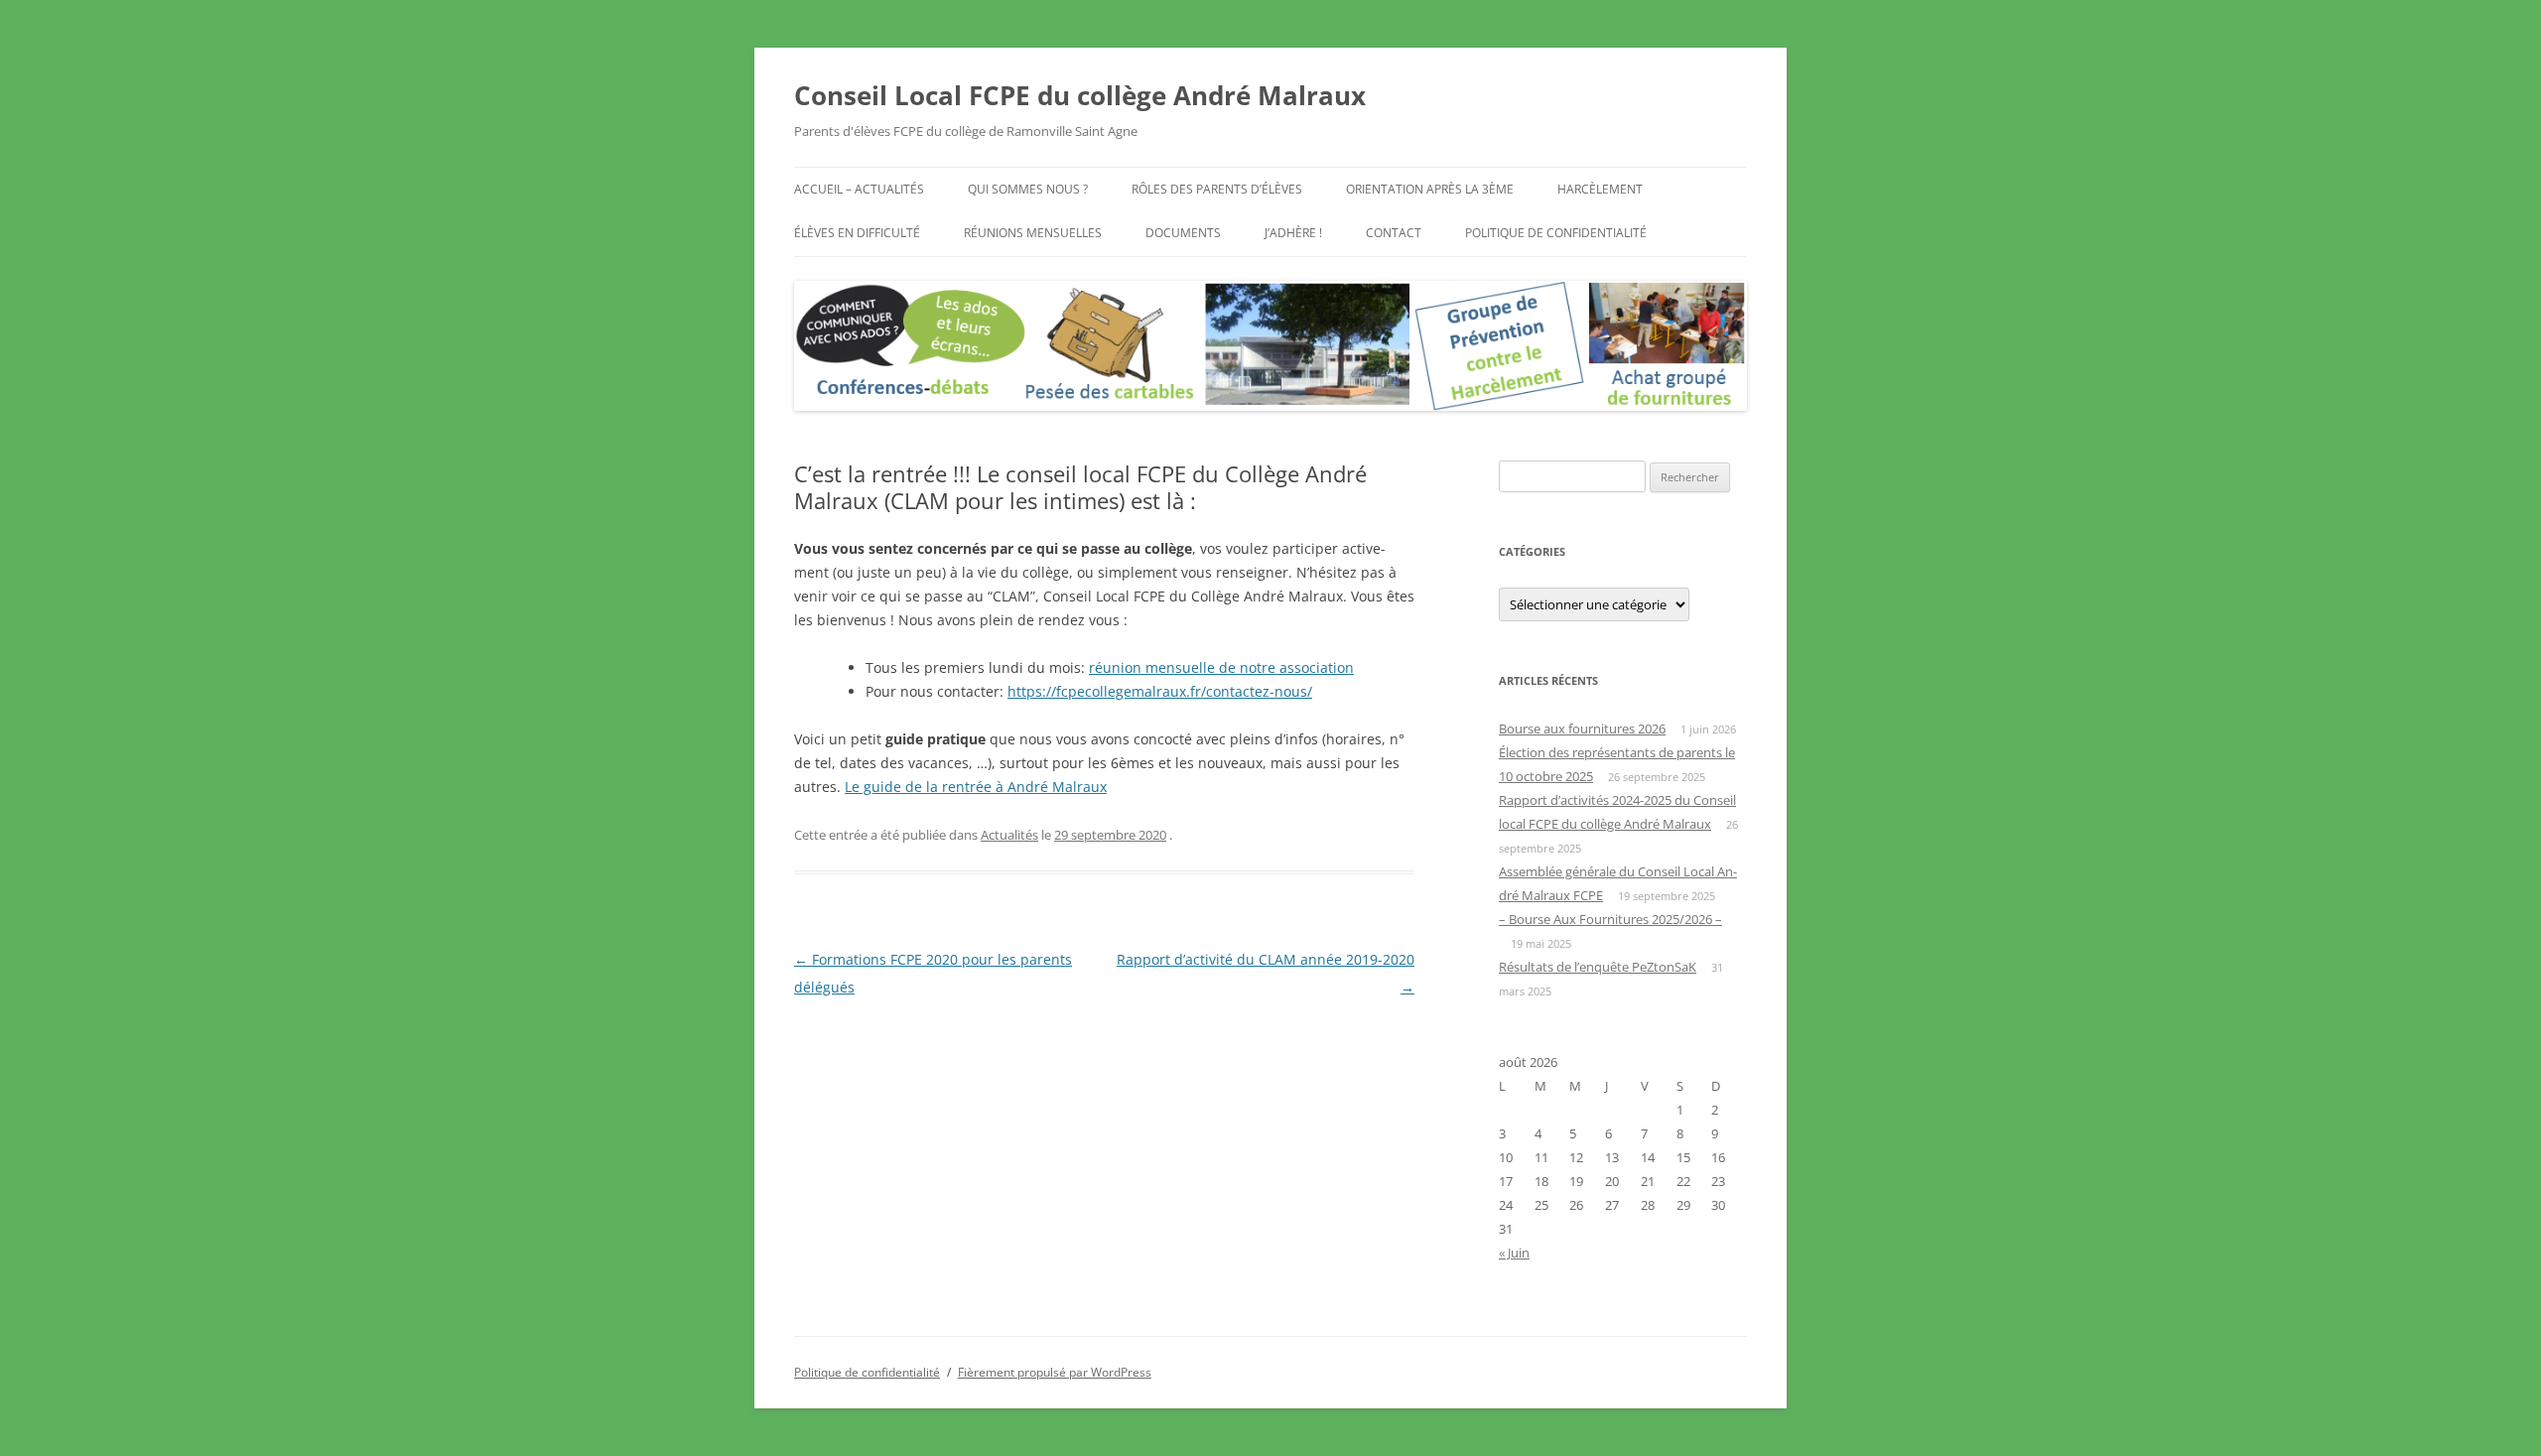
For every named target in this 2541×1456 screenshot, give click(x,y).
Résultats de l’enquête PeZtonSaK (1598, 967)
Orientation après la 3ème (1430, 189)
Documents (1183, 233)
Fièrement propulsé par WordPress (1055, 1372)
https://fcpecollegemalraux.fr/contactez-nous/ (1160, 691)
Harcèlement (1600, 189)
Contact (1394, 233)
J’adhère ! (1293, 233)
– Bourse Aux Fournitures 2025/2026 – (1610, 919)
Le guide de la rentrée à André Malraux (976, 787)
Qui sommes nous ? (1028, 189)
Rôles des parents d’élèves (1217, 189)
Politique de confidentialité (1556, 233)
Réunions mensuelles (1033, 233)
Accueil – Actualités (859, 189)
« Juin (1514, 1253)
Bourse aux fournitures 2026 (1582, 728)
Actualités (1009, 835)
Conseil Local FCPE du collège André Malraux (1080, 95)
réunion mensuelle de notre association (1221, 667)
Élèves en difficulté (857, 233)
